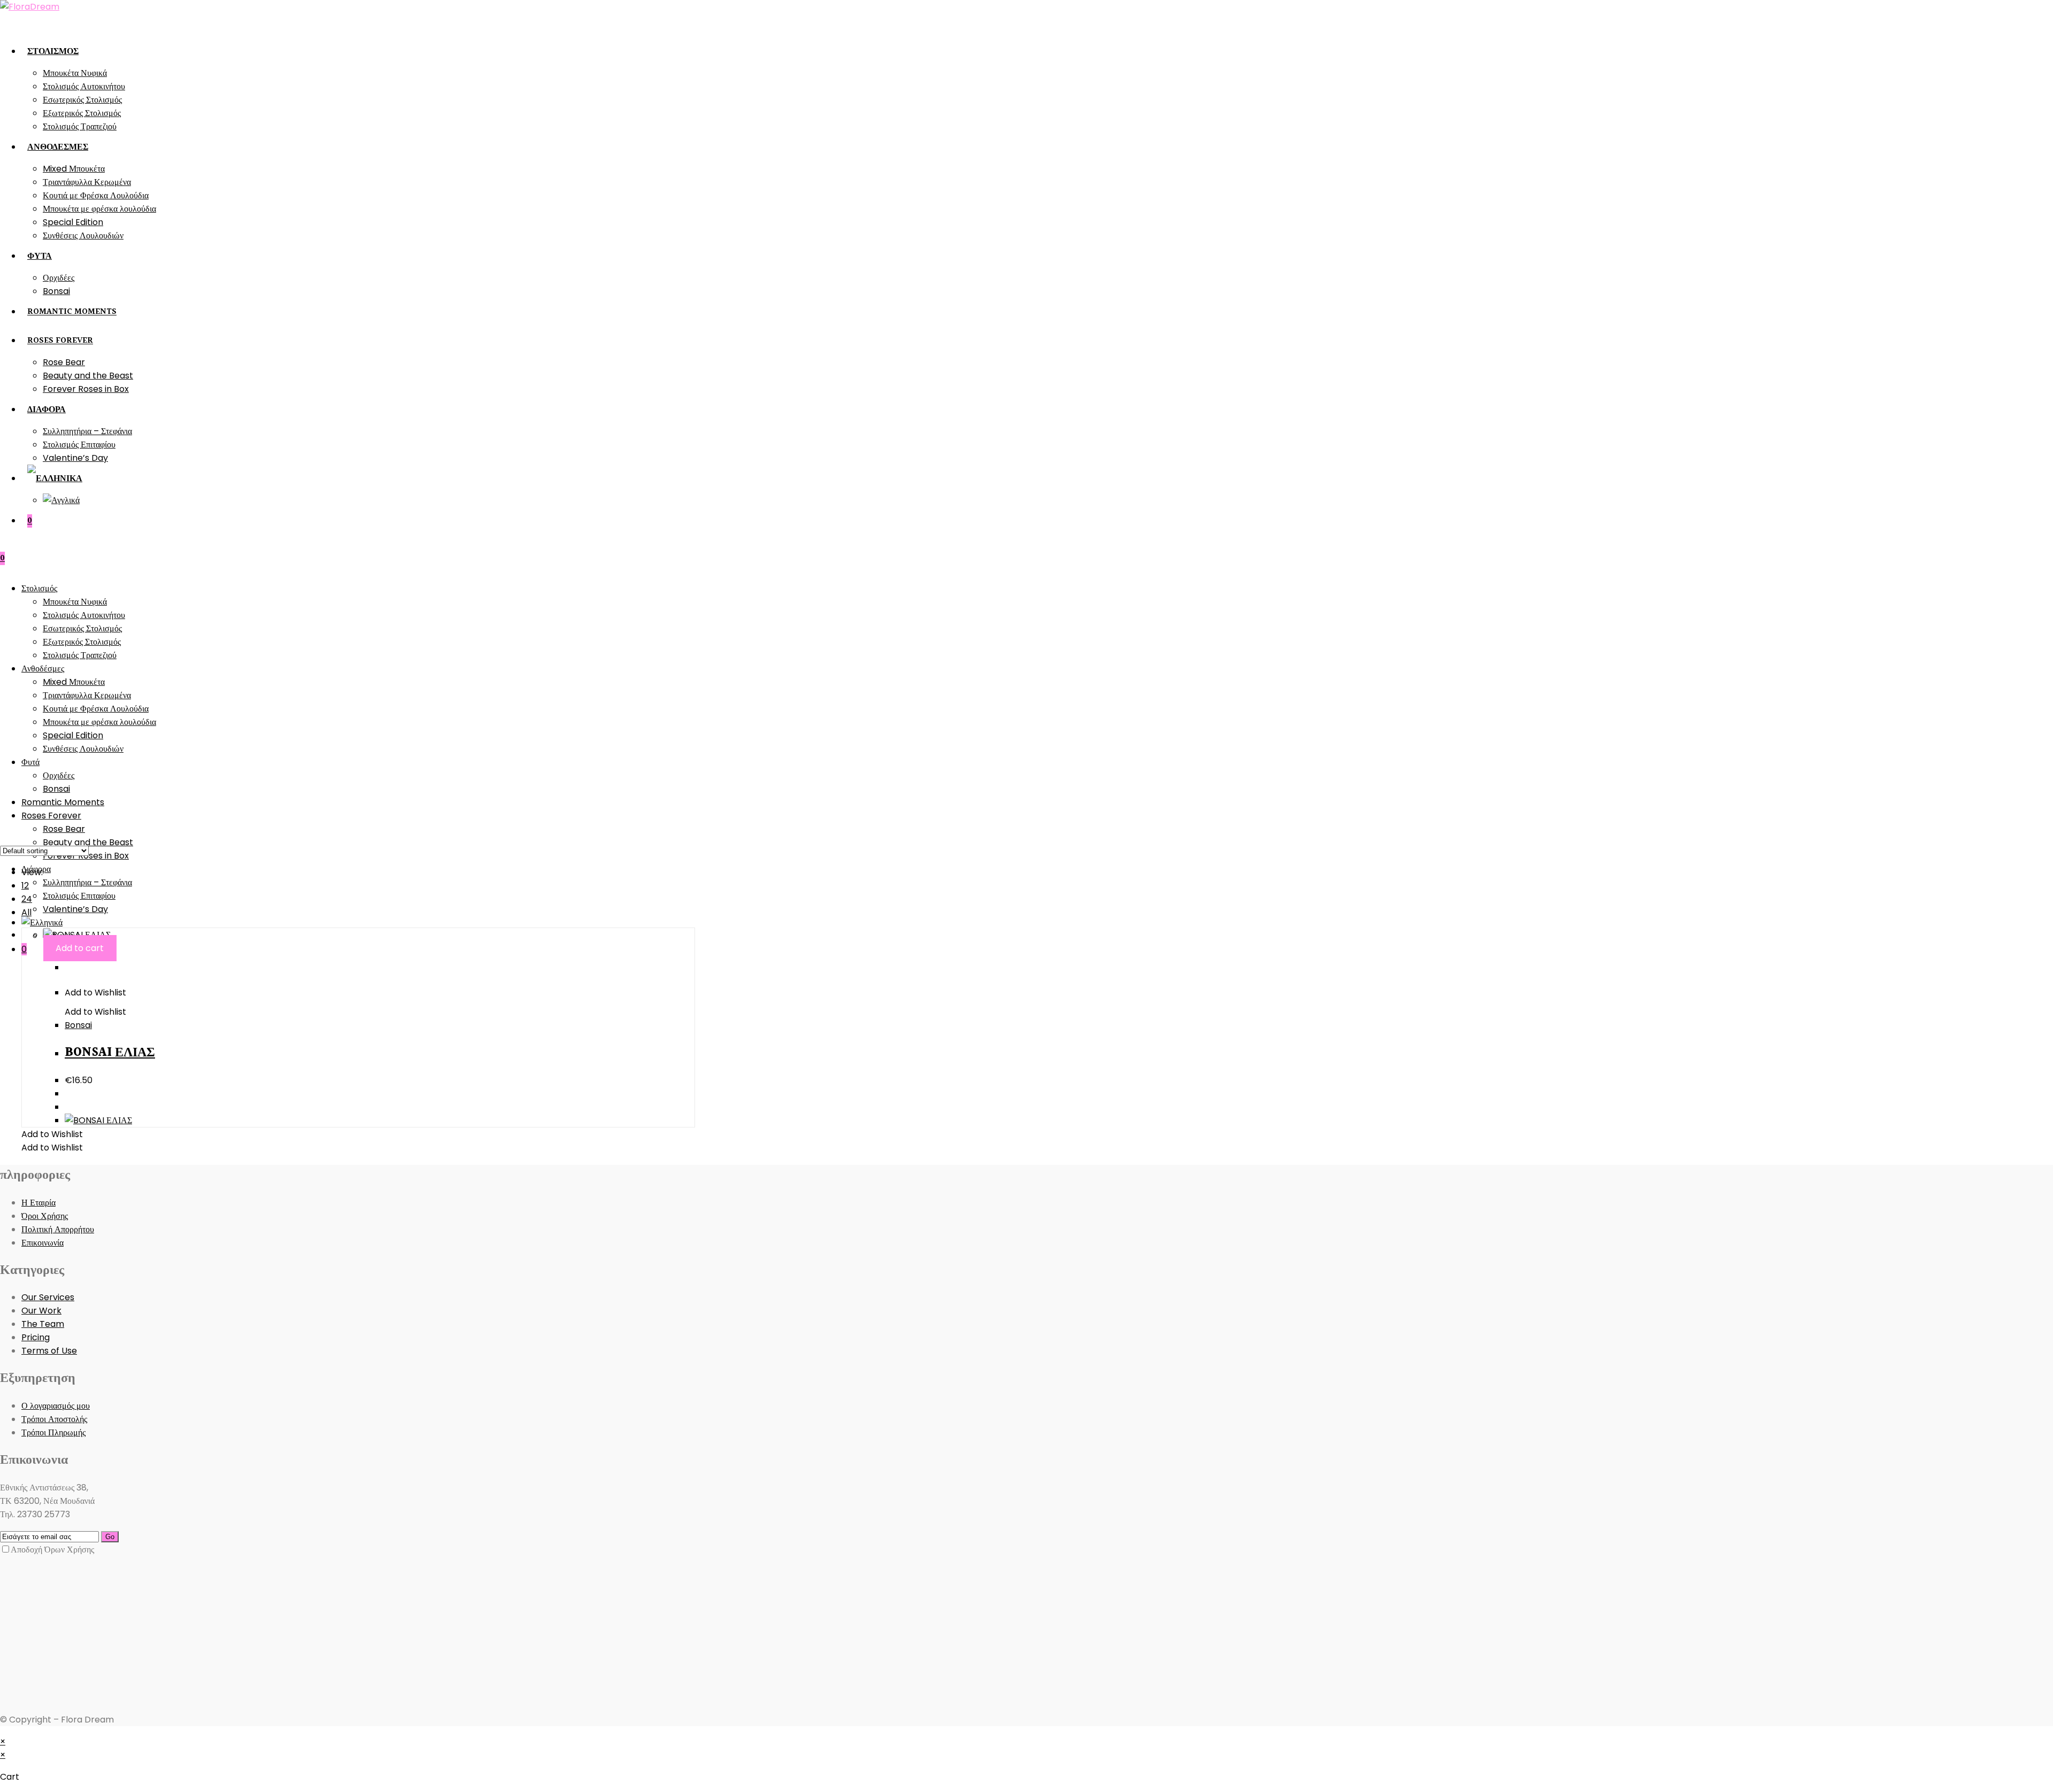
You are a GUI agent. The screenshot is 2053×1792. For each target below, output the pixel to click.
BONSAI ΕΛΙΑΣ (110, 1053)
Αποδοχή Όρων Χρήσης (52, 1550)
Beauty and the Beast (88, 842)
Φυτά (30, 762)
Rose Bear (64, 829)
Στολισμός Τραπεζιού (80, 655)
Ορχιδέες (59, 775)
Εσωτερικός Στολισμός (82, 628)
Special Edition (73, 735)
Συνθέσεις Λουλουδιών (83, 749)
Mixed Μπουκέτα (74, 682)
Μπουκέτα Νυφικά (75, 602)
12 (25, 886)
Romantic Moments (63, 802)
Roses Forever (51, 816)
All (26, 912)
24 (27, 899)
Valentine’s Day (75, 909)
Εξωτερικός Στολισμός (82, 642)
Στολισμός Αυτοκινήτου (84, 615)
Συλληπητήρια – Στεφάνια (87, 882)
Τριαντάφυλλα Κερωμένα (87, 695)
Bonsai (56, 789)
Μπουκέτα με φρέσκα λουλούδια (99, 722)
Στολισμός (39, 588)
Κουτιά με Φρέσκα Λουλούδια (96, 709)
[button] (95, 992)
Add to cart (80, 948)
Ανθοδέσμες (43, 669)
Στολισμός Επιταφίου (79, 896)
